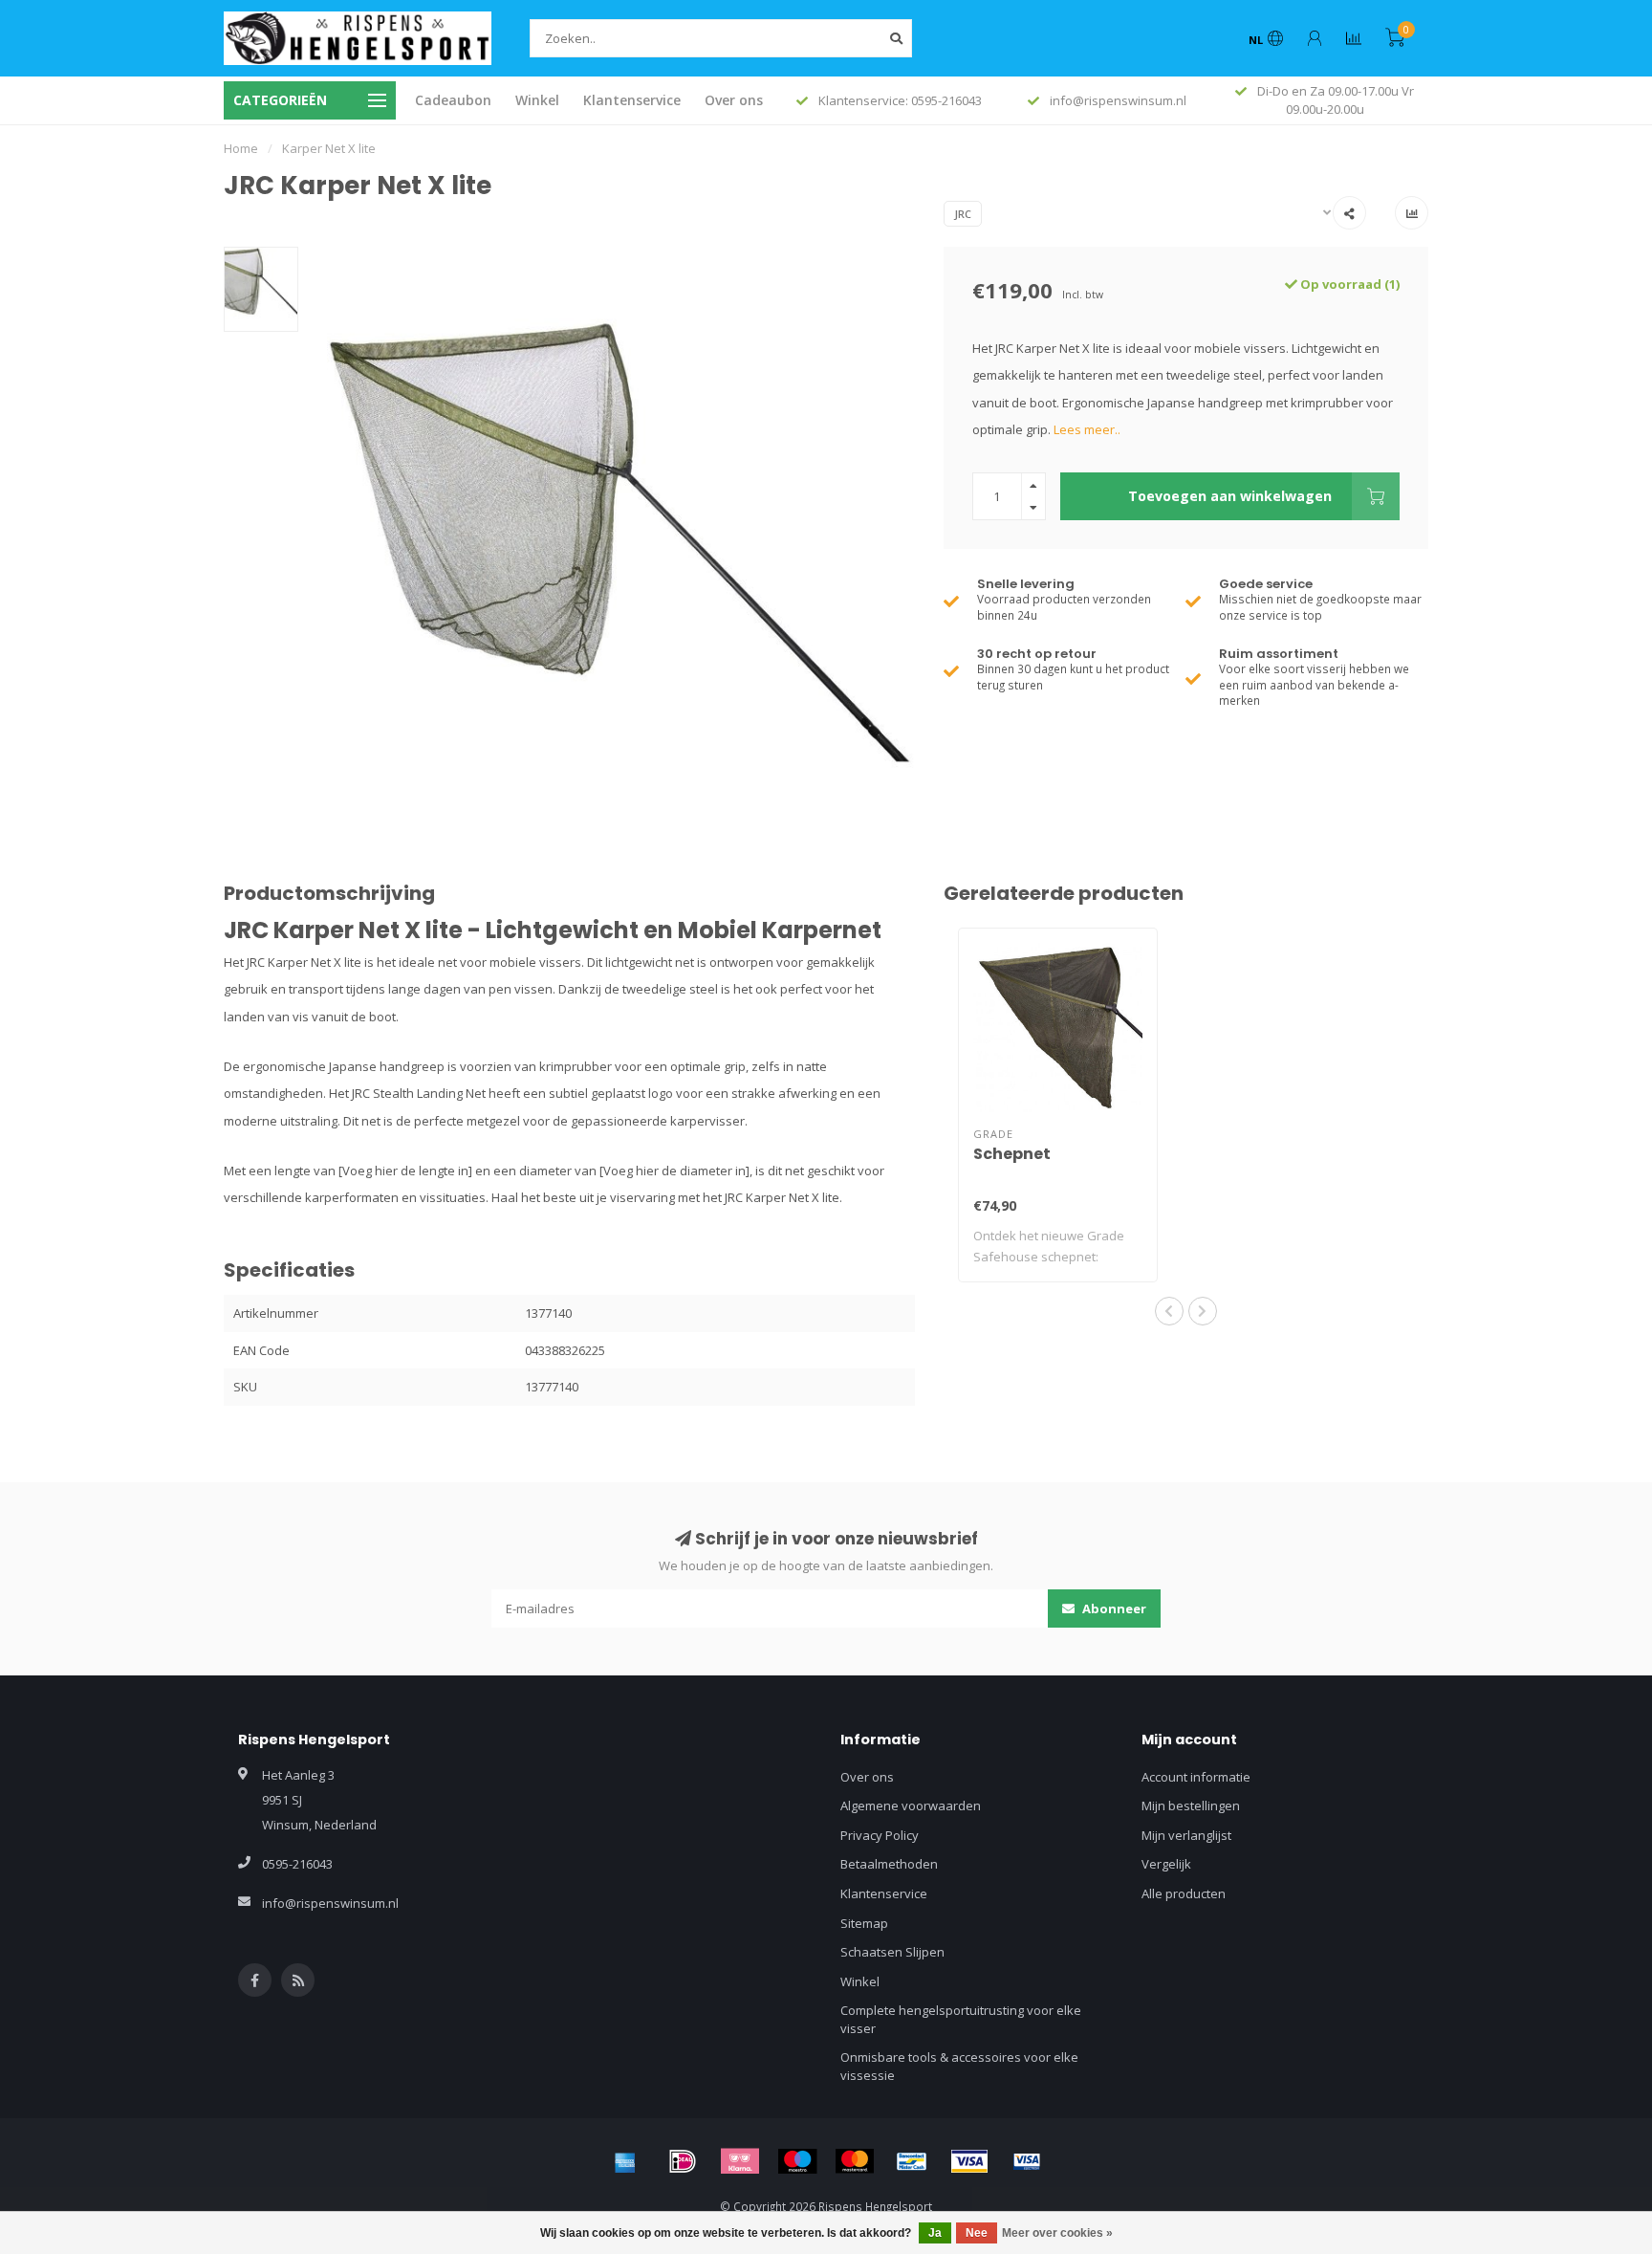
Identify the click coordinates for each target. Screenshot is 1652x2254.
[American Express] (625, 2161)
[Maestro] (797, 2161)
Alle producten (1184, 1893)
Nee (977, 2233)
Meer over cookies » (1057, 2233)
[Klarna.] (740, 2161)
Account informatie (1196, 1777)
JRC (963, 214)
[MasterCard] (855, 2161)
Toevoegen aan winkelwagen (1230, 496)
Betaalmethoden (889, 1864)
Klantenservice (632, 100)
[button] (1169, 1311)
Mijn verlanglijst (1186, 1835)
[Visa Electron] (1027, 2161)
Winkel (537, 100)
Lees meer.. (1087, 429)
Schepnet (1012, 1154)
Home (241, 148)
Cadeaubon (453, 100)
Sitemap (864, 1923)
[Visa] (969, 2161)
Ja (935, 2233)
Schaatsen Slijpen (892, 1952)
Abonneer (1113, 1608)
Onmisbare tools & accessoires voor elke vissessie (959, 2066)
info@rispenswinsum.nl (330, 1903)
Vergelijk (1166, 1864)
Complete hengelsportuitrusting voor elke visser (961, 2019)
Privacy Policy (880, 1835)
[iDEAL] (683, 2161)
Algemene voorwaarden (911, 1805)
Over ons (734, 100)
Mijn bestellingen (1191, 1805)
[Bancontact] (912, 2161)
